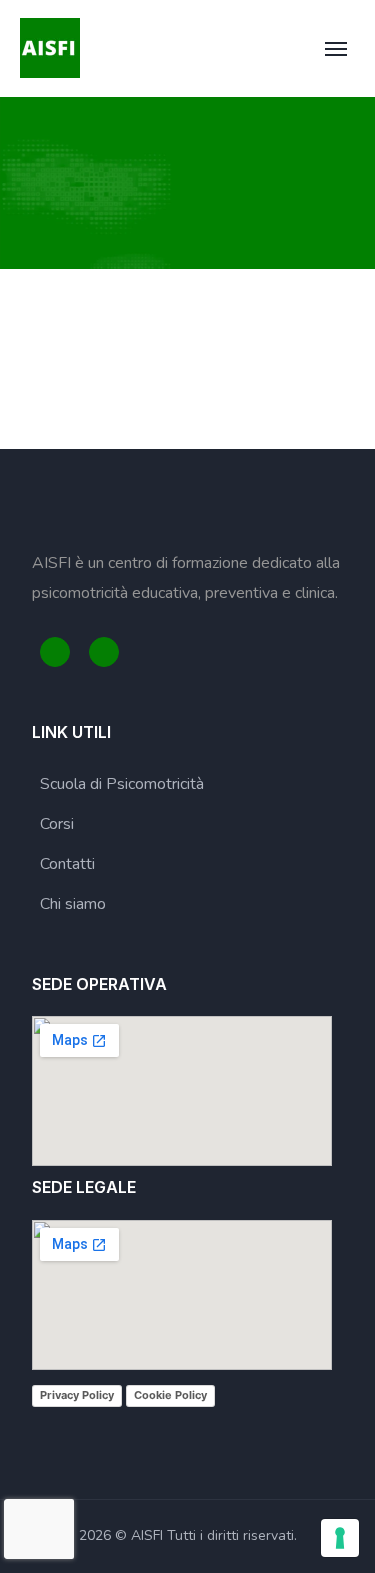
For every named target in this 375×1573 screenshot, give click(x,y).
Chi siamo (73, 904)
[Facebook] (55, 652)
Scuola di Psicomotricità (122, 784)
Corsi (57, 824)
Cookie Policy (170, 1395)
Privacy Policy (77, 1395)
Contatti (67, 864)
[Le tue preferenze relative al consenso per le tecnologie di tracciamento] (340, 1538)
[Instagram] (104, 652)
